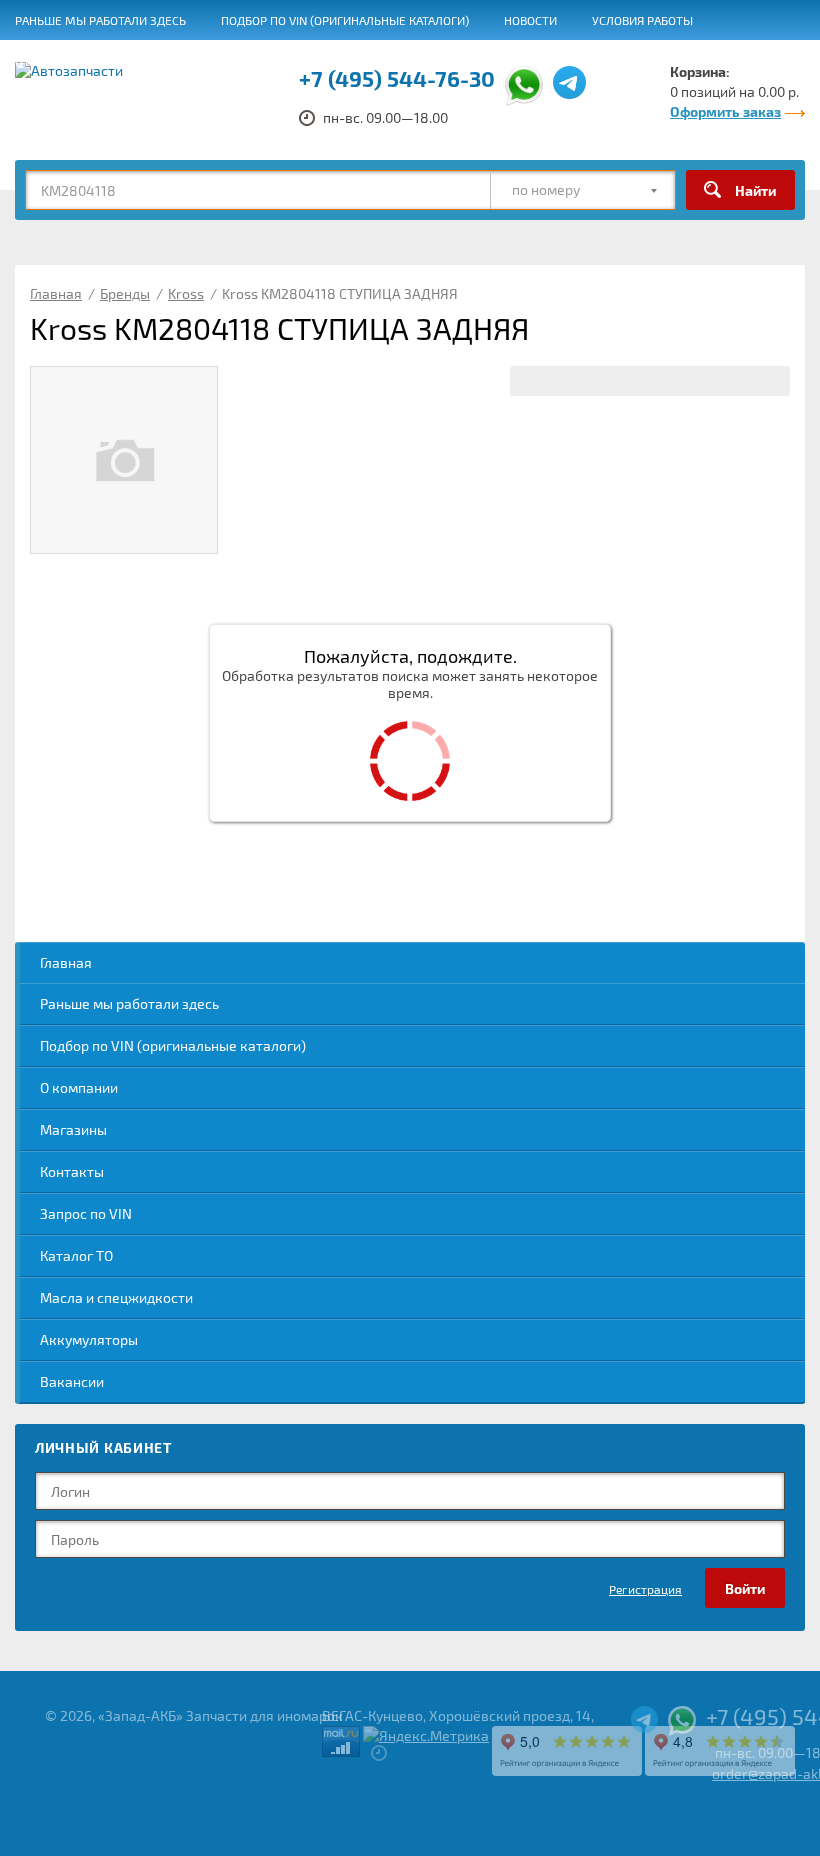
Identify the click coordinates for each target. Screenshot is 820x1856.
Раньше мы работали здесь (100, 20)
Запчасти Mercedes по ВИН (355, 61)
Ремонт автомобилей (167, 61)
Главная (66, 962)
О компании (79, 1087)
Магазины (73, 1129)
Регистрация (645, 1589)
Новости (530, 20)
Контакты (72, 1171)
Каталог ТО (76, 1255)
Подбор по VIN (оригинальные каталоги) (345, 20)
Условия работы (642, 20)
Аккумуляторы (89, 1339)
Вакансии (503, 61)
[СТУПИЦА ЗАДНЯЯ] (124, 460)
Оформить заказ (725, 111)
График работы (615, 61)
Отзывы (39, 61)
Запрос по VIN (86, 1213)
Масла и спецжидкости (116, 1297)
